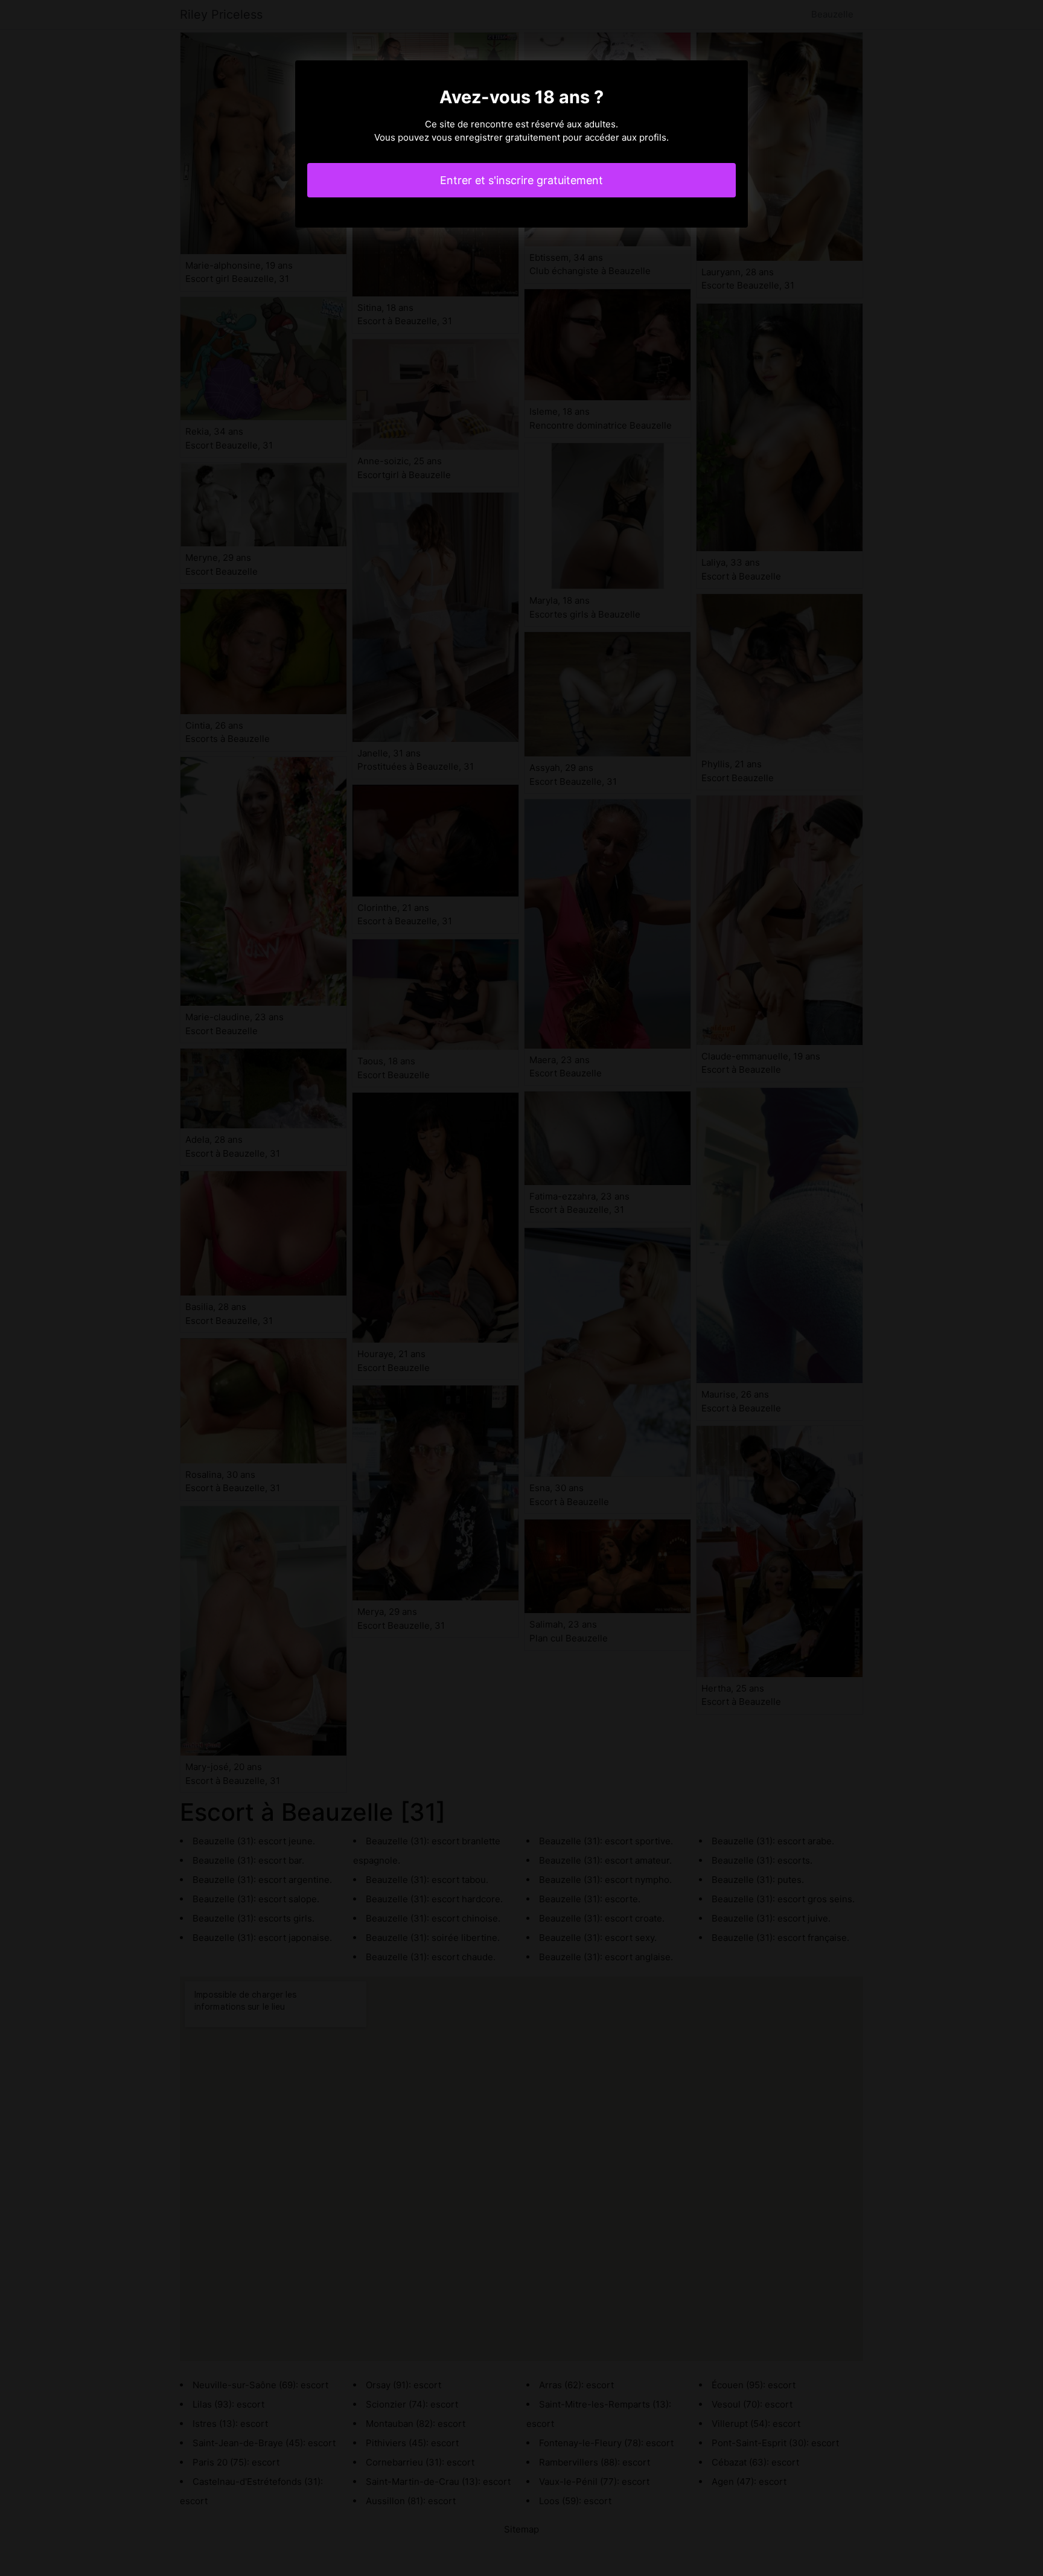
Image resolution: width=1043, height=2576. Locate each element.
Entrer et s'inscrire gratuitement (521, 180)
